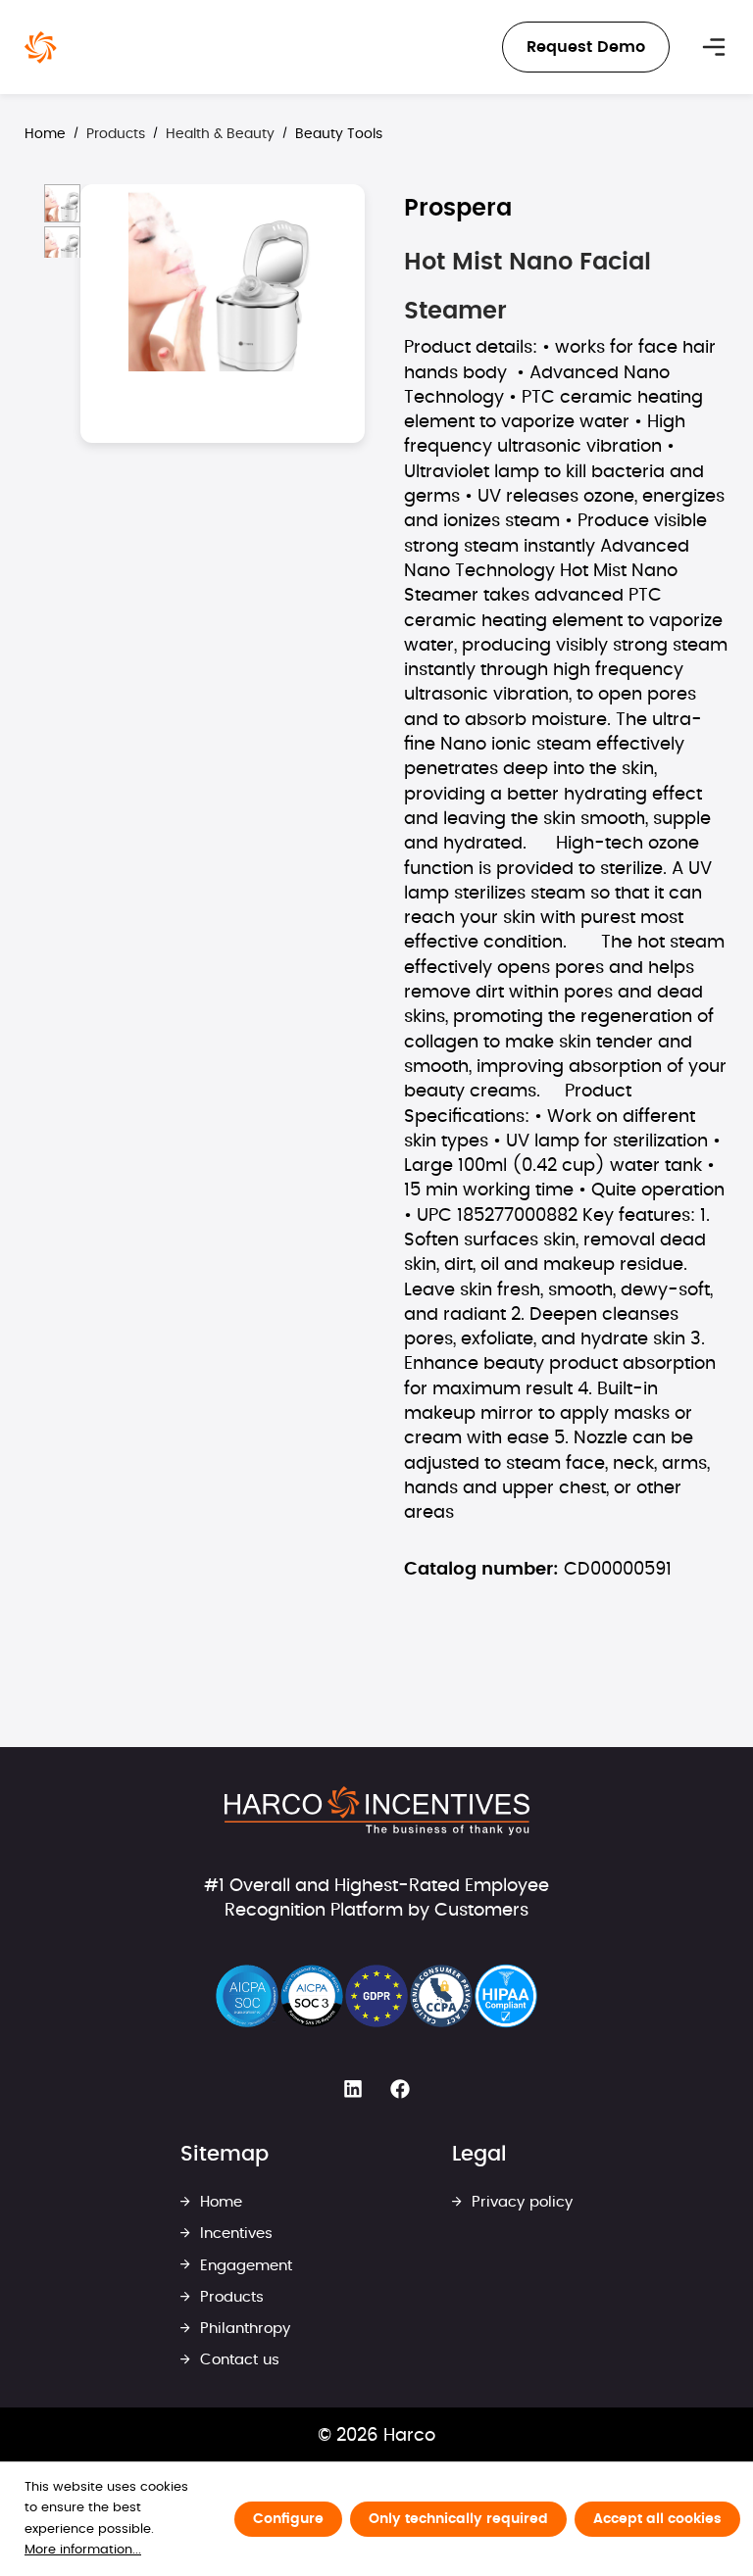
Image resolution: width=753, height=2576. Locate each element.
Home (45, 134)
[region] (195, 902)
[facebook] (400, 2090)
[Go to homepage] (41, 48)
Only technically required (458, 2519)
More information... (83, 2550)
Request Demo (586, 47)
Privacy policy (520, 2202)
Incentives (234, 2234)
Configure (288, 2519)
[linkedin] (353, 2090)
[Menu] (714, 47)
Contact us (237, 2360)
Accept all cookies (657, 2519)
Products (229, 2297)
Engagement (244, 2266)
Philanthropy (243, 2329)
